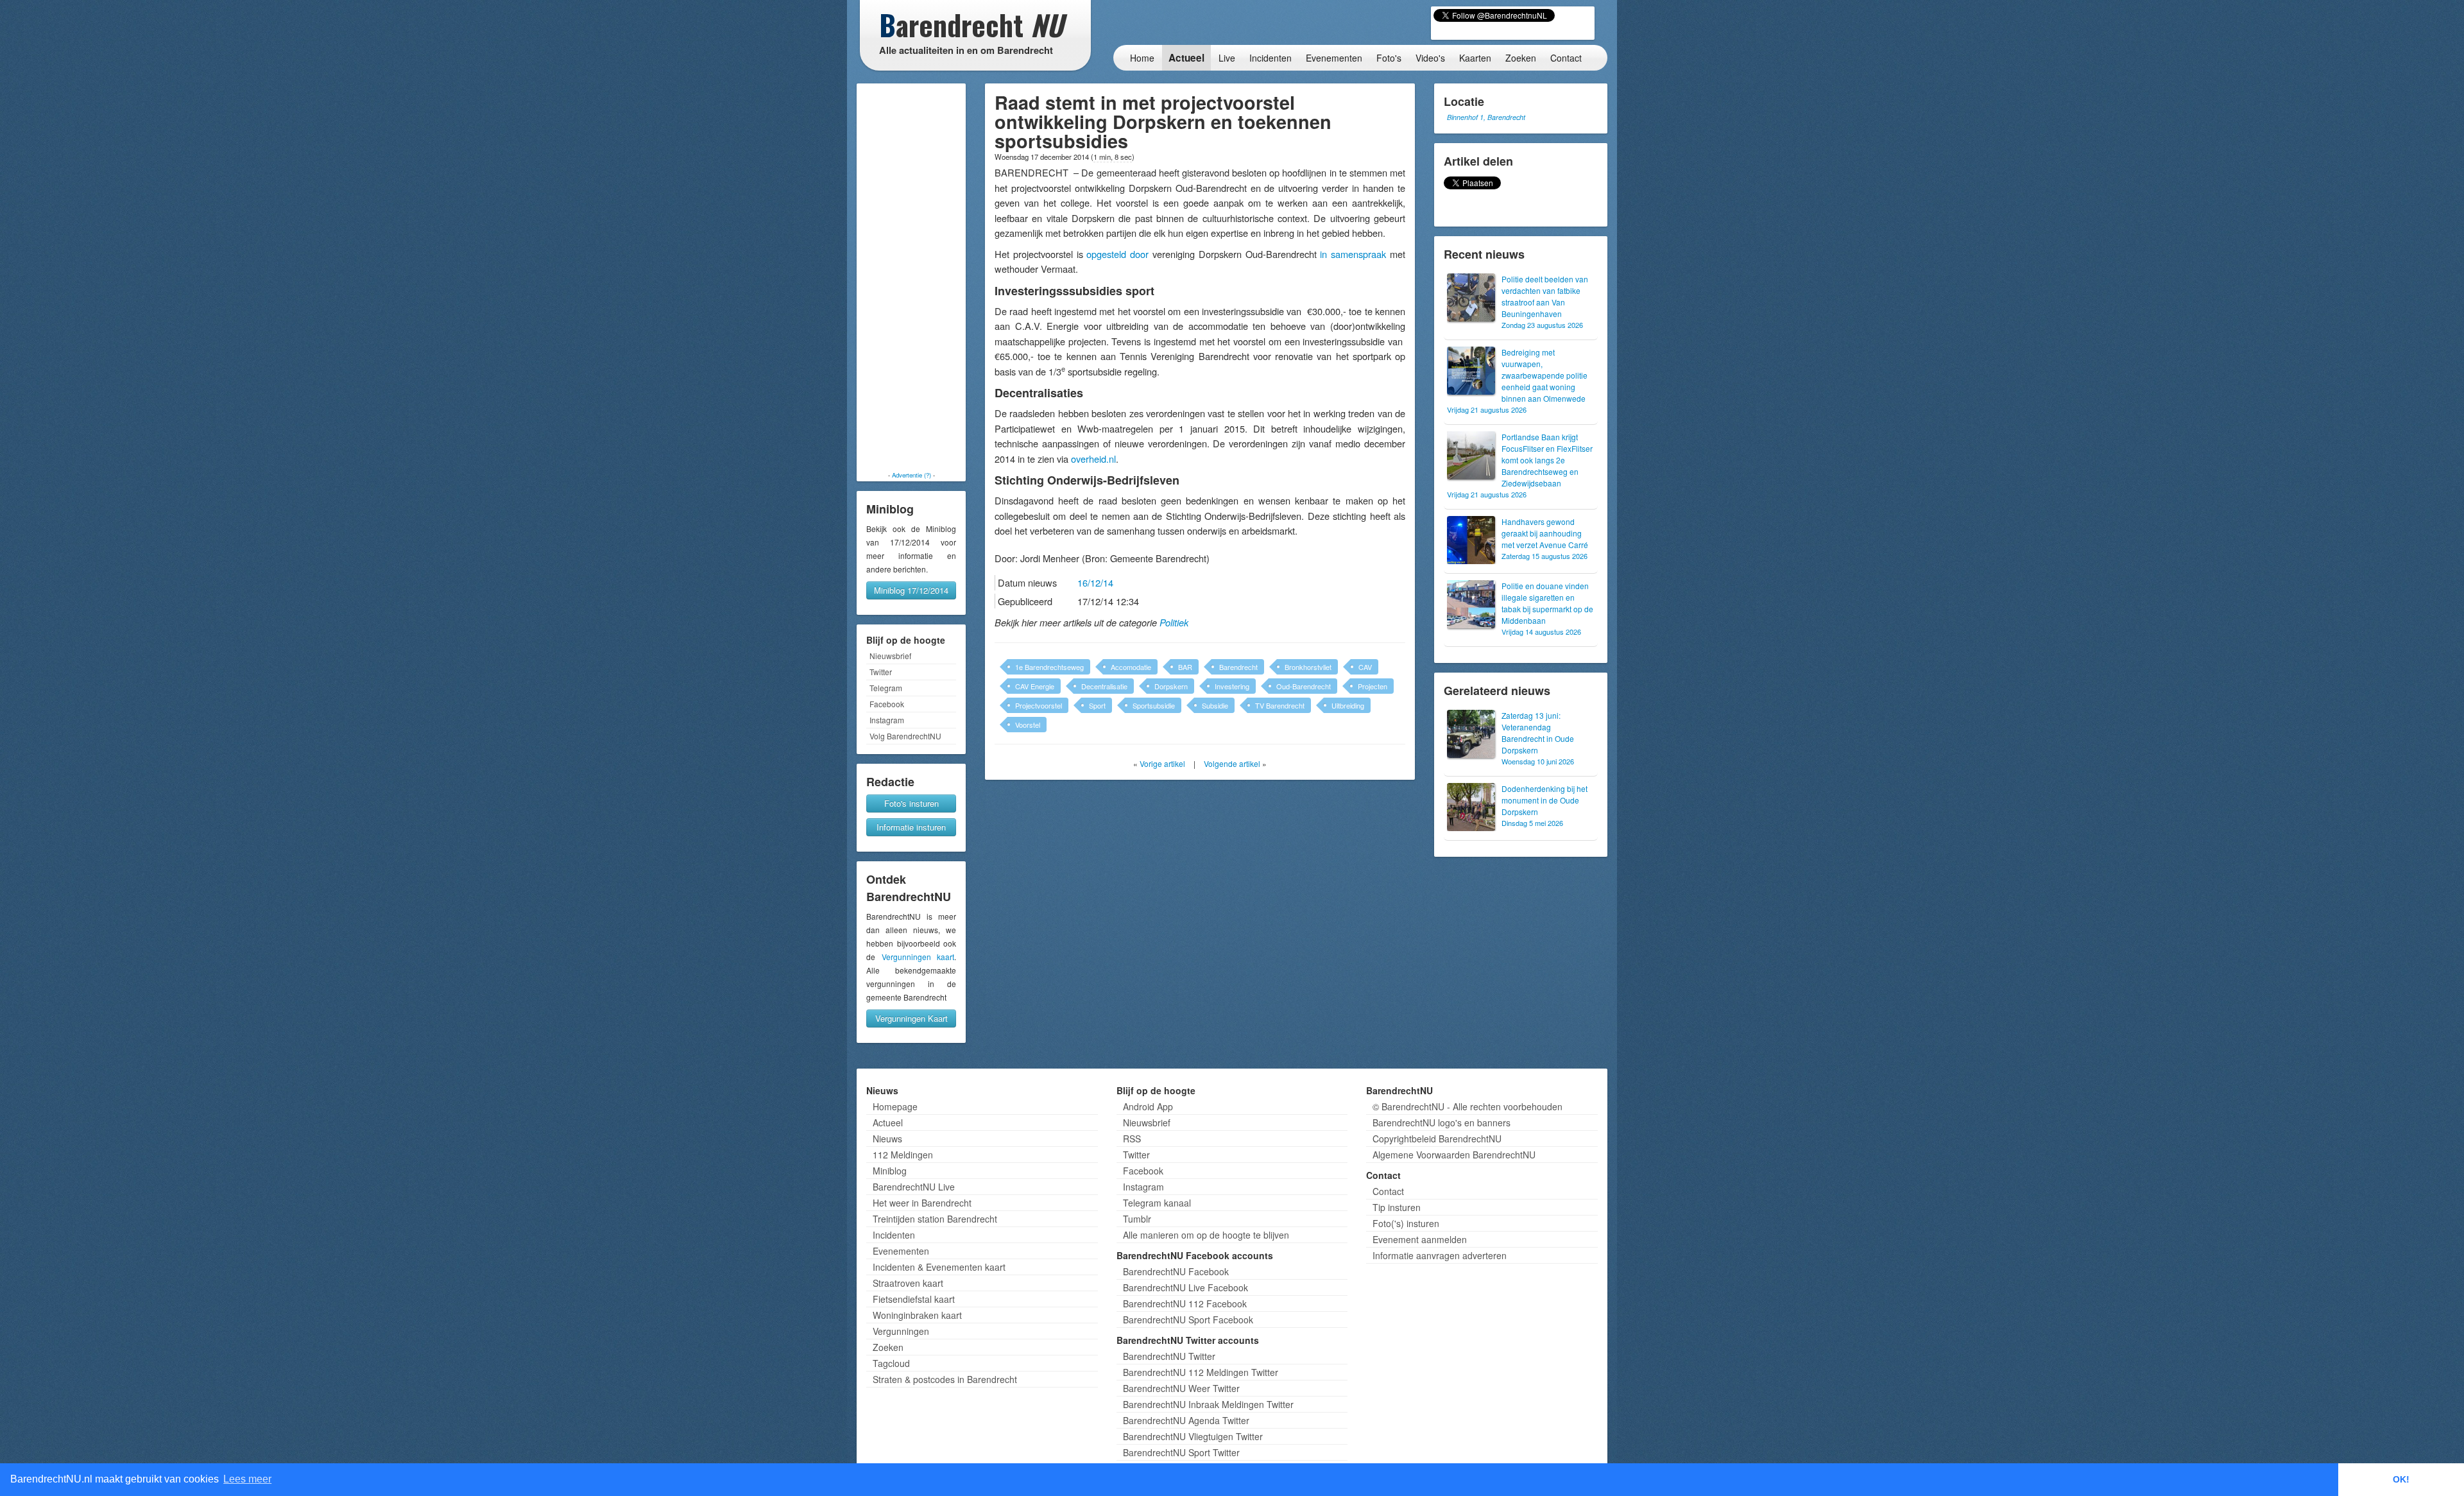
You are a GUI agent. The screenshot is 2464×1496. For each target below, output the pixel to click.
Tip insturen (1397, 1207)
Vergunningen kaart (918, 957)
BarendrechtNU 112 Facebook (1185, 1303)
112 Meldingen (903, 1155)
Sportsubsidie (1154, 705)
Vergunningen (901, 1331)
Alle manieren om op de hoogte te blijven (1206, 1235)
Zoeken (1521, 58)
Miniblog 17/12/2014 (911, 590)
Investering (1232, 686)
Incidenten (1270, 58)
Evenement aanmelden (1420, 1239)
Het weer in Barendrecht (922, 1203)
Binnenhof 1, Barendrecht (1486, 117)
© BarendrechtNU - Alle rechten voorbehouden (1467, 1106)
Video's (1430, 58)
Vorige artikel (1162, 763)
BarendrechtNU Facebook (1176, 1271)
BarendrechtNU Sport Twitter (1181, 1452)
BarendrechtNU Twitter (1169, 1356)
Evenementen (1334, 58)
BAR (1185, 667)
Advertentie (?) (911, 475)
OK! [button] (2401, 1479)
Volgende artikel (1232, 763)
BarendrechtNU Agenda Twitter (1186, 1420)
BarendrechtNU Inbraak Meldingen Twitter (1208, 1404)
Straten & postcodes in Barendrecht (945, 1379)
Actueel (1186, 58)
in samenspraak (1353, 254)
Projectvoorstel (1039, 705)
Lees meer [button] (247, 1479)
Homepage (895, 1106)
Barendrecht (1238, 667)
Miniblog (890, 1171)
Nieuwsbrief (890, 656)
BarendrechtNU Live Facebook (1185, 1287)
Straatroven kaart (908, 1283)
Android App (1148, 1106)
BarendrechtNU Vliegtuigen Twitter (1193, 1436)
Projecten (1373, 686)
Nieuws (887, 1139)
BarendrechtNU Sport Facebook (1188, 1320)
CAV (1365, 667)
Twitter (881, 672)
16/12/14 (1095, 582)
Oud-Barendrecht (1304, 686)
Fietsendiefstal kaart (914, 1299)
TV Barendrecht (1280, 705)
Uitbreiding (1348, 705)
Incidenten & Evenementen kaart (939, 1267)
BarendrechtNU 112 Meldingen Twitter (1201, 1372)
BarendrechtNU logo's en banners (1442, 1122)
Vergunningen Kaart (911, 1018)
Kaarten (1475, 58)
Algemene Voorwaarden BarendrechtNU (1454, 1155)
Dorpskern (1171, 686)
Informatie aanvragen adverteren (1440, 1255)
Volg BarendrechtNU (905, 736)
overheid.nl (1093, 459)
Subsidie (1215, 705)
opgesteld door (1117, 254)
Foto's (1389, 58)
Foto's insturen (911, 803)
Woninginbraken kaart (917, 1315)
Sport (1097, 705)
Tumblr (1137, 1219)
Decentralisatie (1104, 686)
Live (1227, 58)
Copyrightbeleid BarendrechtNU (1437, 1139)
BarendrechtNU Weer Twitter (1181, 1388)
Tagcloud (891, 1363)
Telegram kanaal (1157, 1203)
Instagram (887, 720)
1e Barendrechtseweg (1049, 667)
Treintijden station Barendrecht (935, 1219)
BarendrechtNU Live (914, 1187)
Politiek (1174, 623)
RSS (1132, 1139)
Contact (1566, 58)
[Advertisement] (911, 277)
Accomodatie (1131, 667)
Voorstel (1028, 725)
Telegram (886, 688)
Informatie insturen (911, 827)
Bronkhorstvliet (1308, 667)
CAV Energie (1035, 686)
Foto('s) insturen (1406, 1223)
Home (1142, 58)
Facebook (887, 704)
